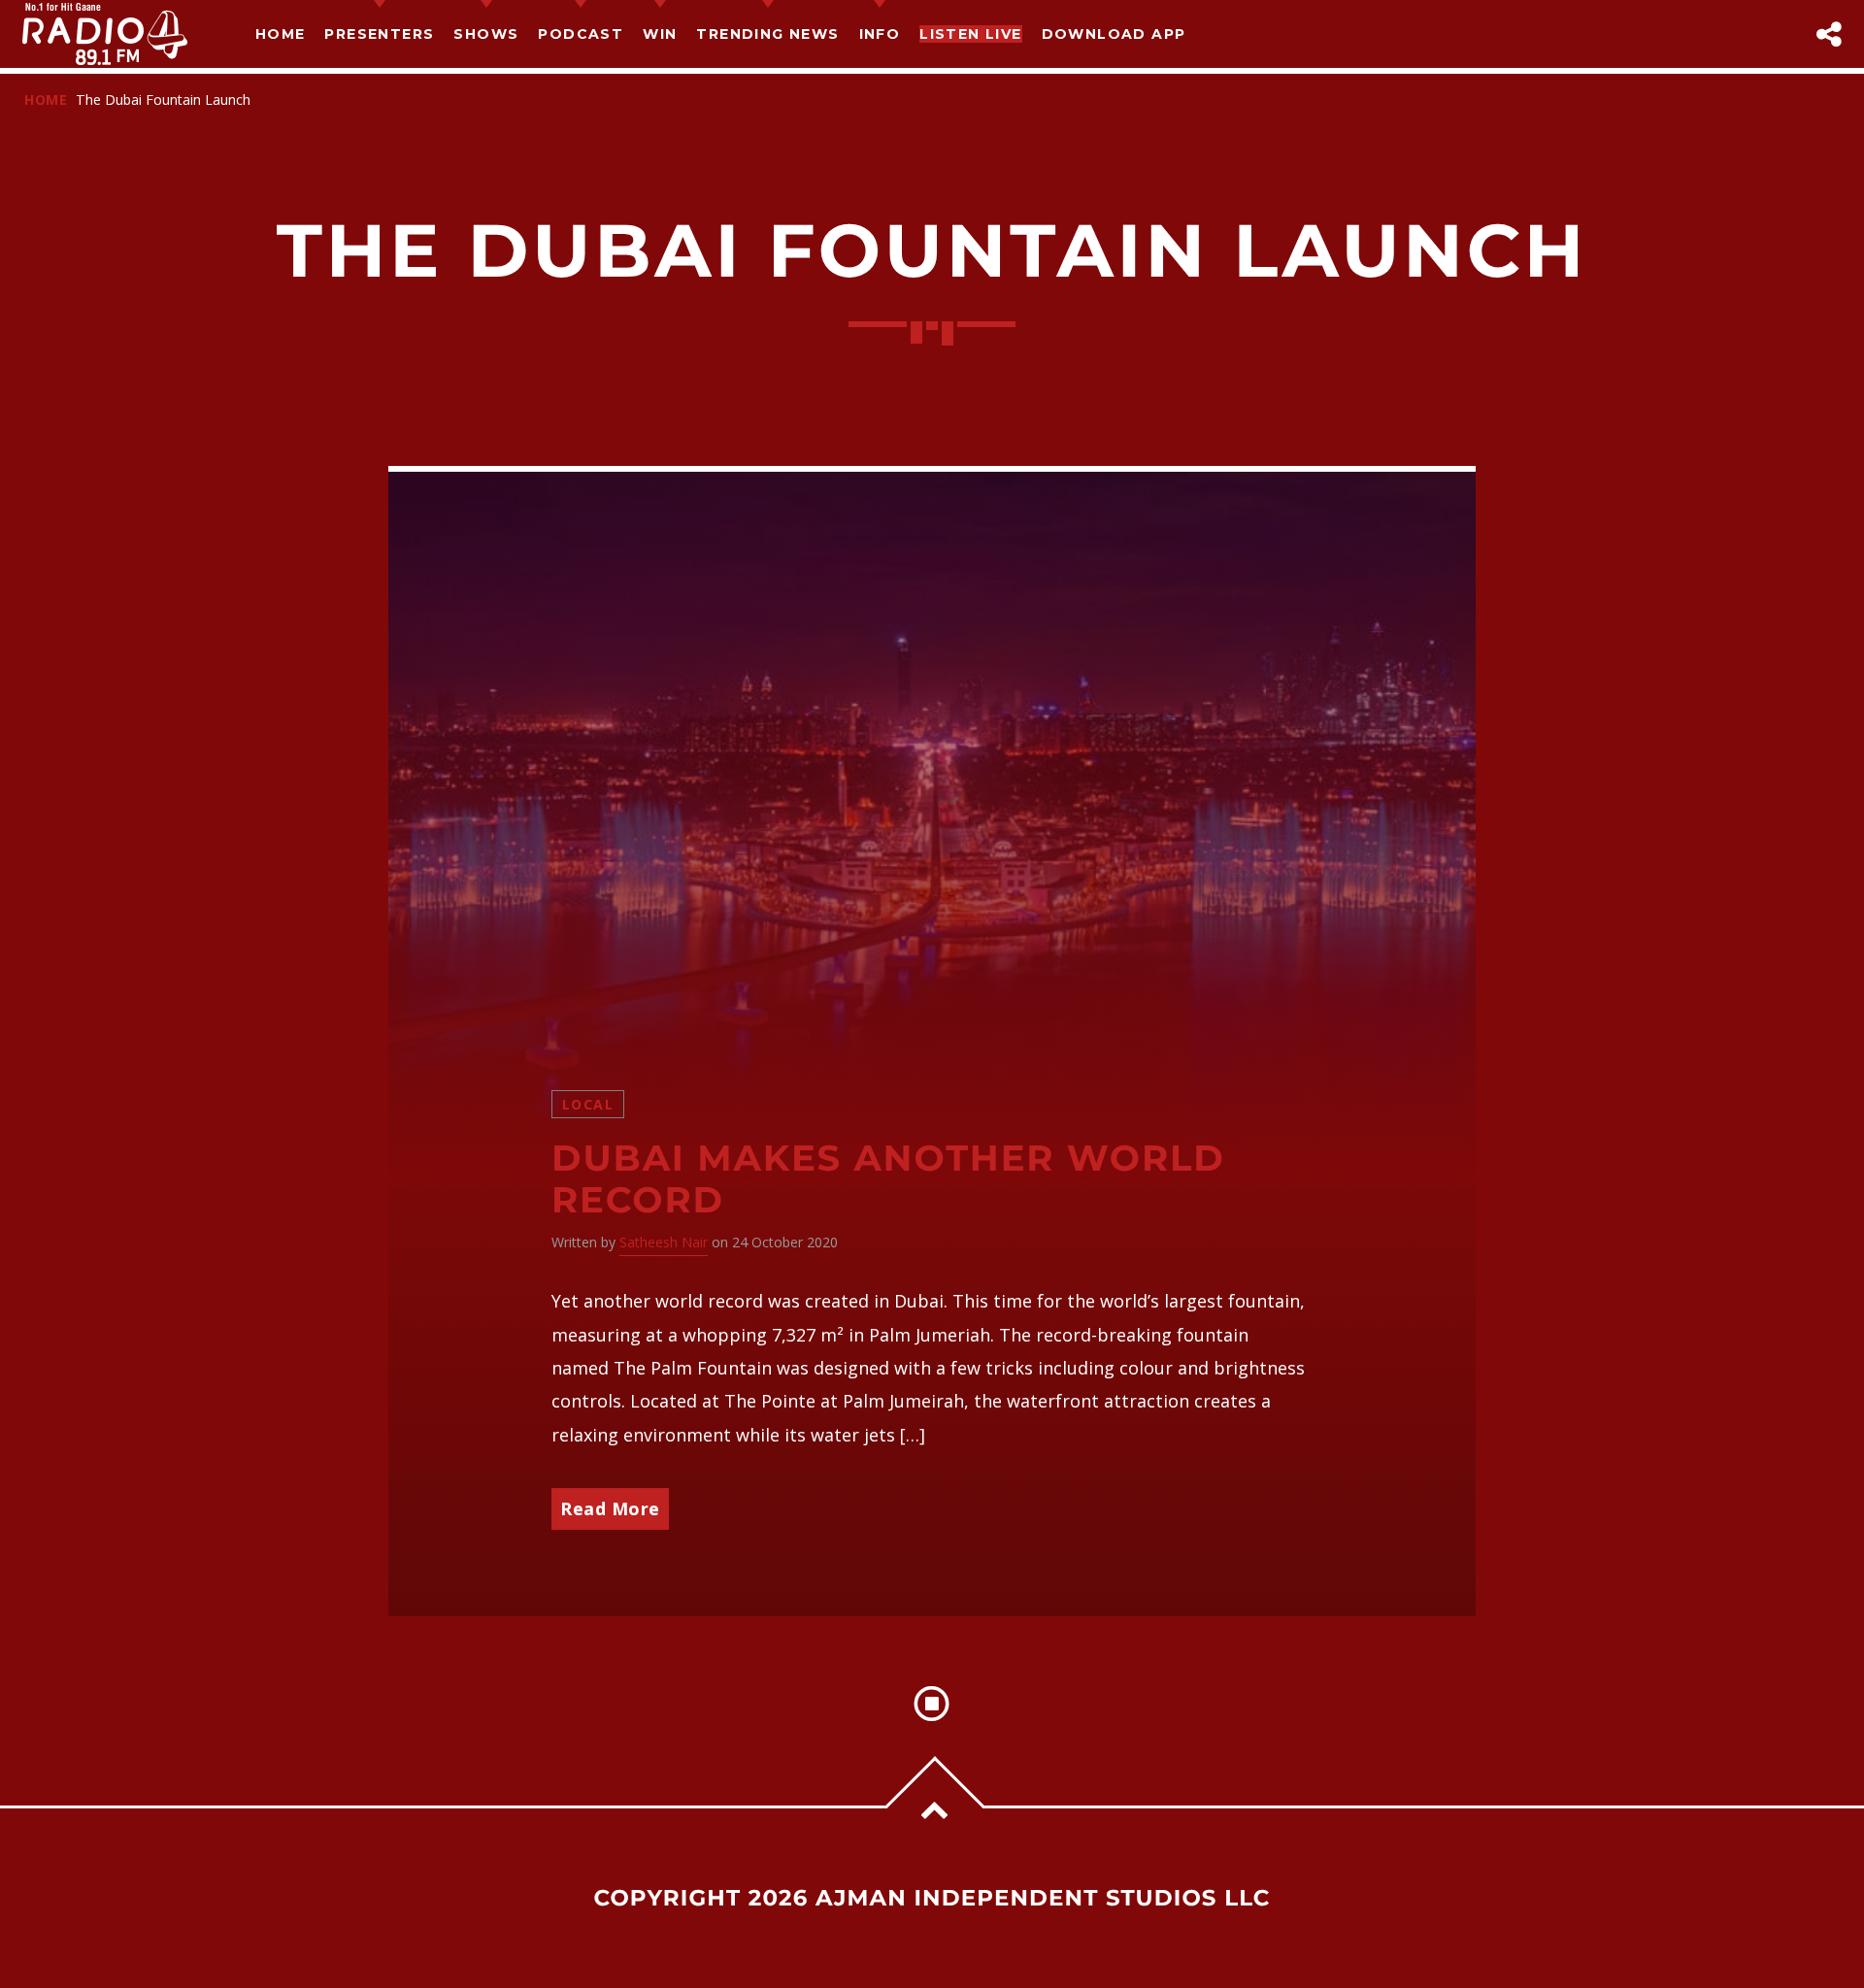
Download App (1114, 34)
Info (880, 34)
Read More (610, 1508)
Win (660, 34)
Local (588, 1104)
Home (281, 34)
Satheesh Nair (664, 1242)
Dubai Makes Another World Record (888, 1179)
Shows (486, 34)
